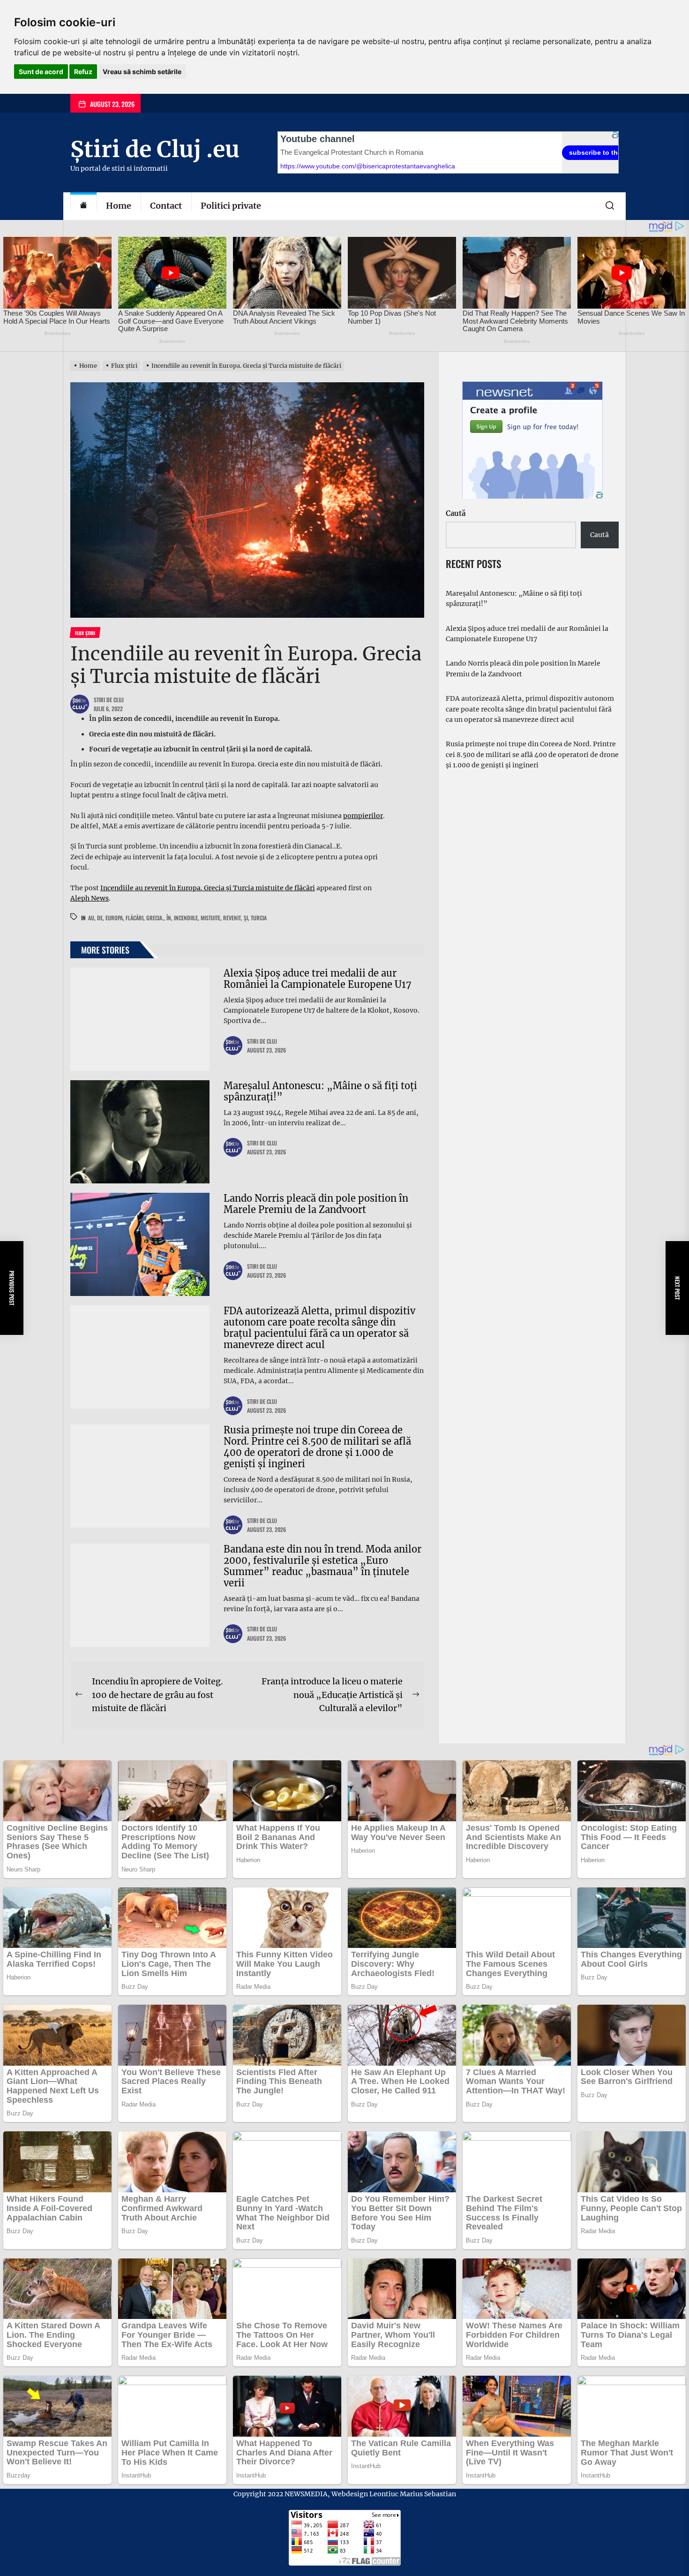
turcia (259, 918)
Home (119, 206)
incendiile (186, 918)
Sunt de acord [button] (41, 72)
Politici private (231, 206)
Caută (456, 513)
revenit (232, 918)
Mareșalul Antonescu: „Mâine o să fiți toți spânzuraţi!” (320, 1091)
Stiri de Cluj (109, 700)
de (100, 918)
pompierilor (363, 816)
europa (114, 918)
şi (246, 918)
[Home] (83, 206)
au (91, 918)
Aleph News (90, 898)
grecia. (155, 918)
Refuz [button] (83, 72)
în (169, 918)
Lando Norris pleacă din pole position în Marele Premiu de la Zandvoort (316, 1204)
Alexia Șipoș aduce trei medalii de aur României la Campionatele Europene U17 (318, 979)
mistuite (210, 918)
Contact (166, 206)
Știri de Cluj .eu (155, 149)
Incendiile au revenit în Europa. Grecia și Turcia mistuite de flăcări (208, 888)
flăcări (135, 918)
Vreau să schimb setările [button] (142, 72)
